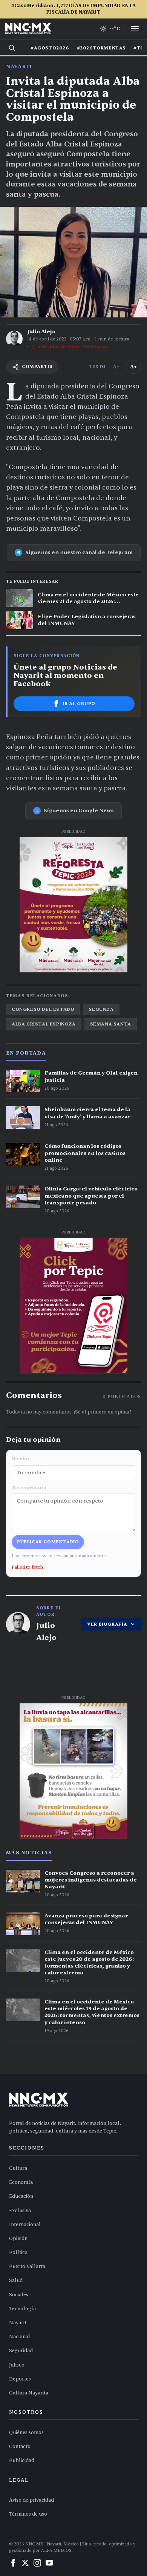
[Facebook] (13, 2563)
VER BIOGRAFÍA (107, 1624)
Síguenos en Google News (79, 811)
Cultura (18, 2168)
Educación (21, 2196)
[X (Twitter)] (25, 2563)
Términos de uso (28, 2514)
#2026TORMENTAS (101, 48)
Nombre (21, 1459)
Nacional (20, 2337)
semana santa (111, 1024)
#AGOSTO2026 (50, 48)
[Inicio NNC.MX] (28, 29)
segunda (101, 1009)
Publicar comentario (48, 1542)
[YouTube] (49, 2563)
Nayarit (19, 67)
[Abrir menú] (135, 29)
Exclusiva (20, 2211)
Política (18, 2253)
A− (116, 367)
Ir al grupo (79, 704)
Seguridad (21, 2351)
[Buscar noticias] (12, 48)
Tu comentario (29, 1487)
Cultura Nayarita (29, 2393)
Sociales (19, 2295)
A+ (133, 367)
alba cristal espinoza (44, 1024)
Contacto (20, 2447)
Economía (21, 2182)
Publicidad (22, 2461)
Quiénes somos (26, 2433)
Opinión (18, 2239)
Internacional (25, 2225)
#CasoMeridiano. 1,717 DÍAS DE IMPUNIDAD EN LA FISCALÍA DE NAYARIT (74, 9)
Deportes (20, 2379)
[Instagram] (37, 2563)
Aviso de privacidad (31, 2500)
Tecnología (22, 2309)
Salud (16, 2280)
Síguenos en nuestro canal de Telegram (79, 552)
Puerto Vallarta (27, 2267)
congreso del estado (43, 1009)
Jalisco (17, 2365)
